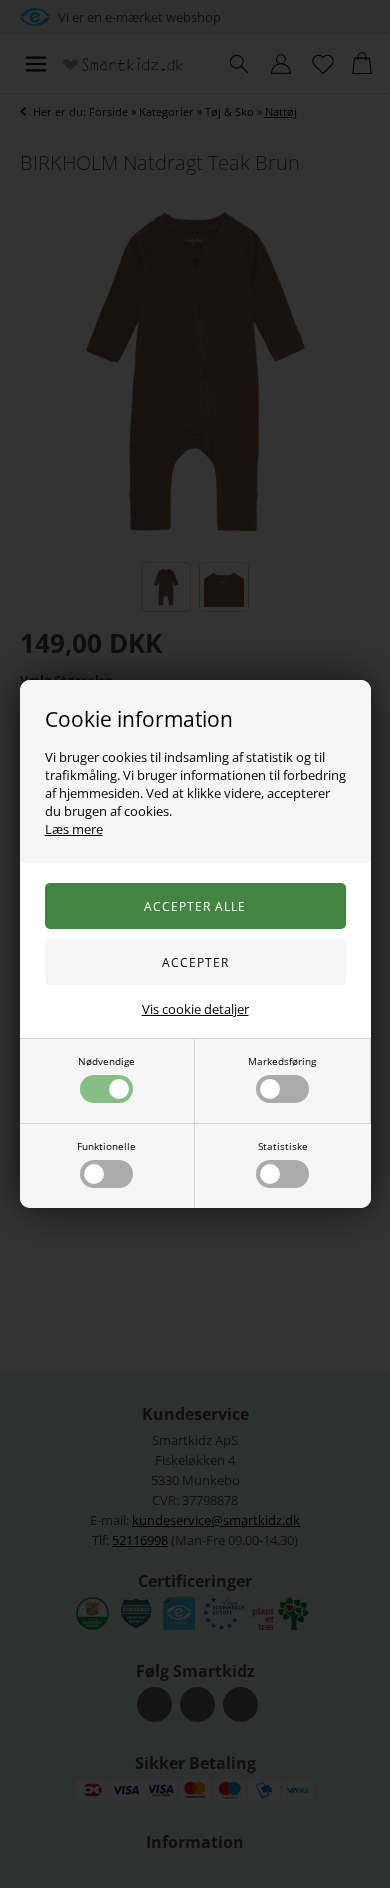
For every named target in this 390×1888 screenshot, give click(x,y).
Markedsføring (282, 1061)
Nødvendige (106, 1061)
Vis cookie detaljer (195, 1009)
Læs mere (74, 829)
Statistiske (283, 1146)
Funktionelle (106, 1146)
